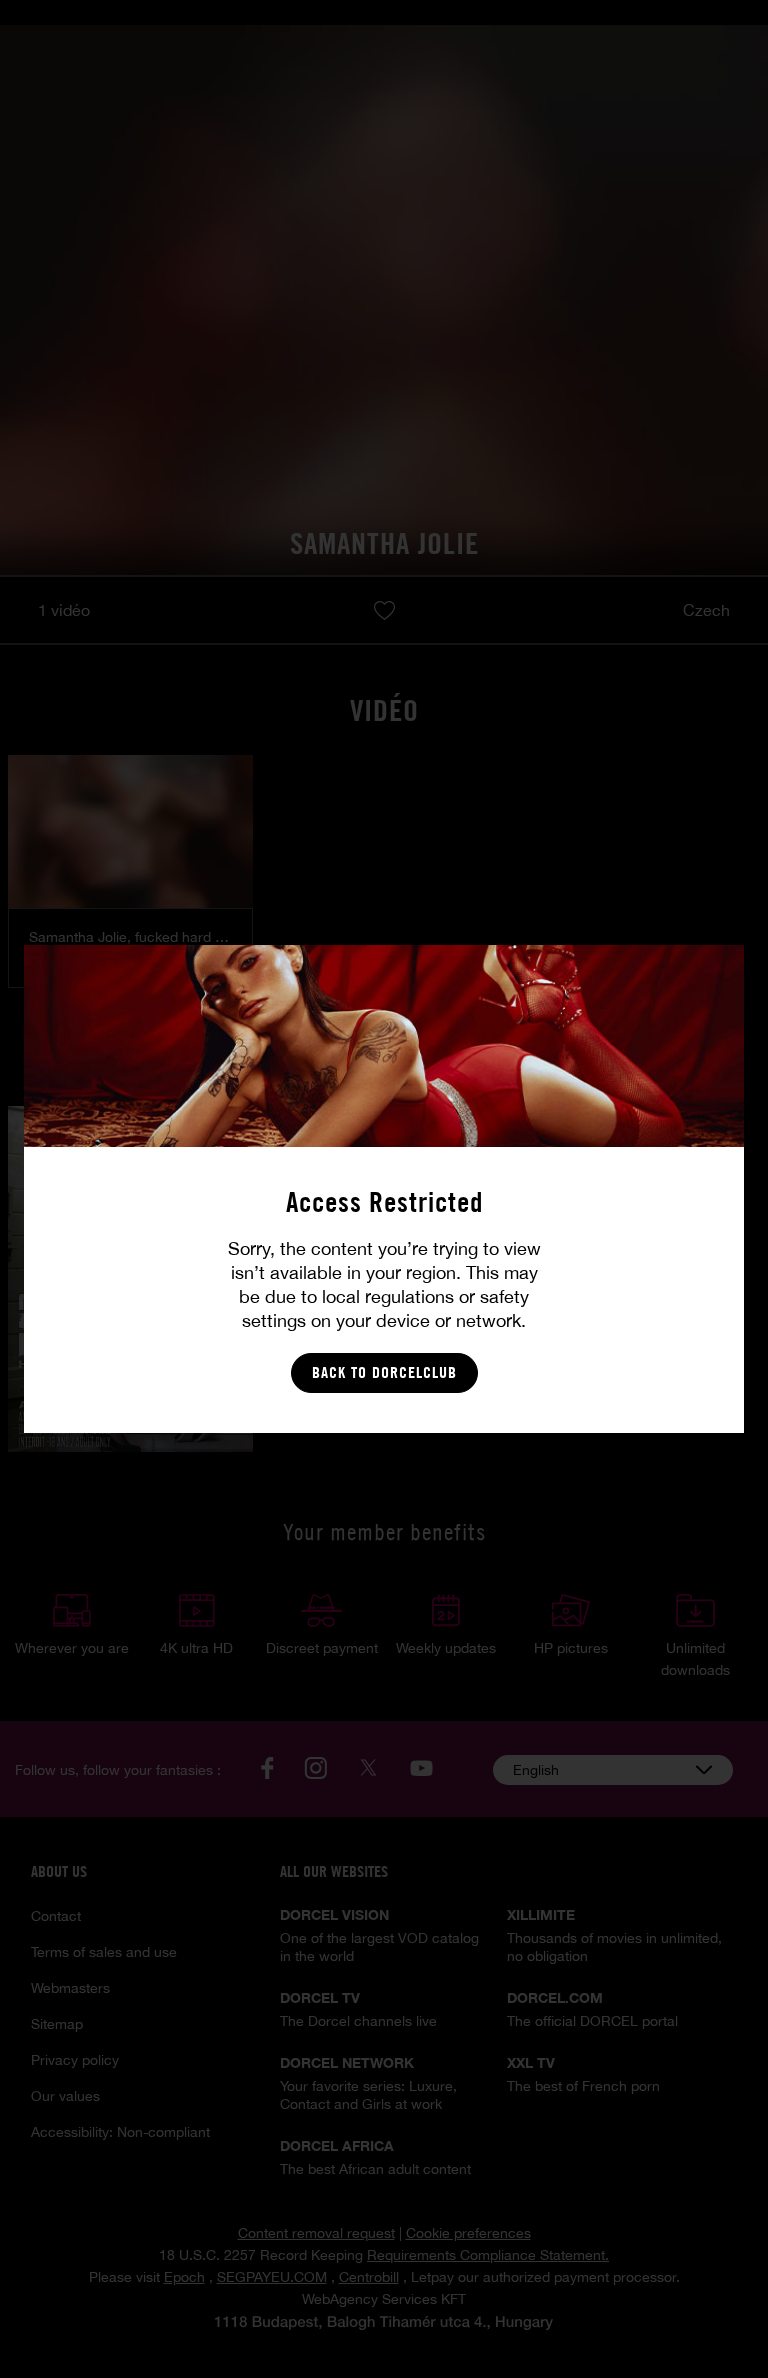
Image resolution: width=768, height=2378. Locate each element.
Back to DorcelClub (384, 1372)
